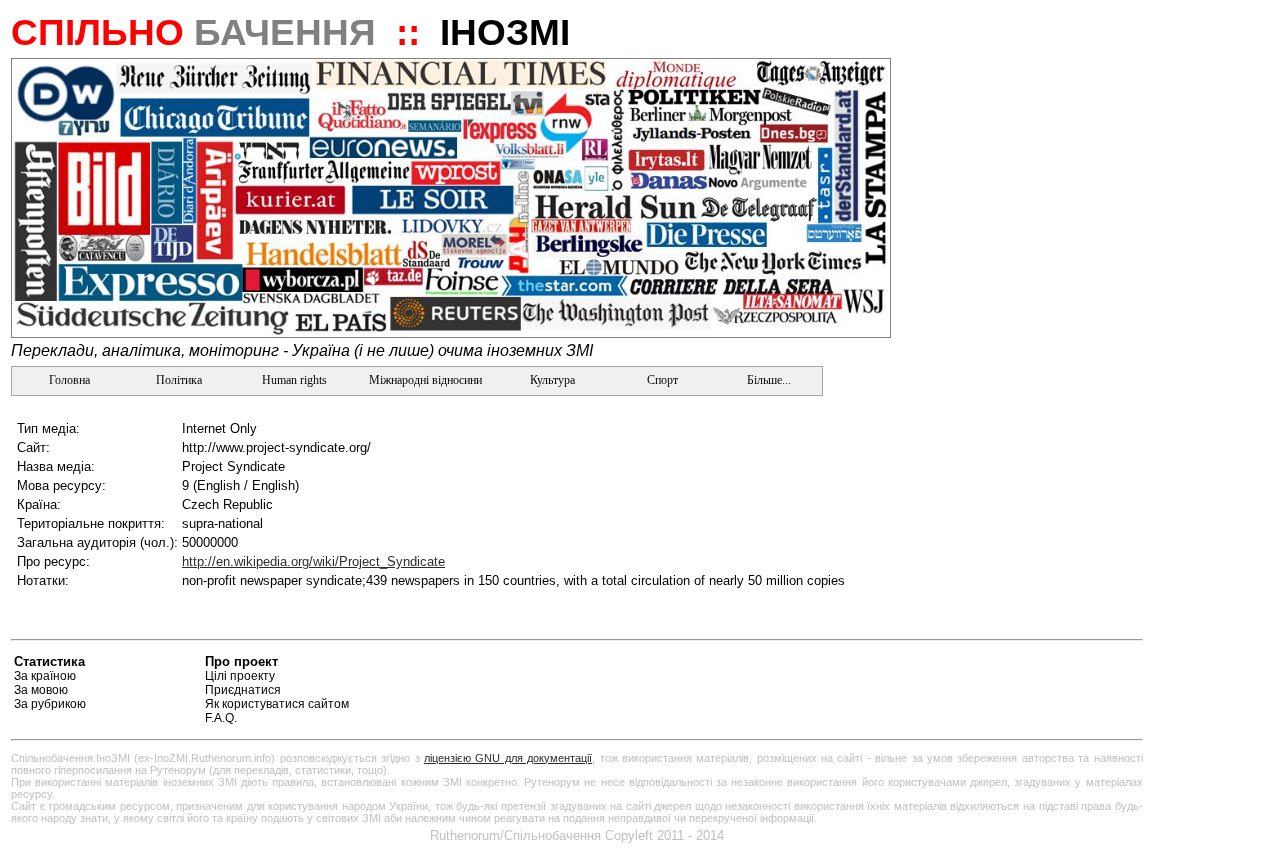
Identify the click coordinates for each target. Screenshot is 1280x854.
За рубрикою (50, 704)
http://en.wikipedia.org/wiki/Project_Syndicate (313, 561)
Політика (179, 380)
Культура (552, 380)
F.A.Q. (221, 718)
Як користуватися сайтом (277, 704)
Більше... (767, 380)
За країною (45, 676)
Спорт (661, 380)
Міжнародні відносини (425, 380)
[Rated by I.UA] (1096, 664)
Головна (68, 380)
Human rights (294, 380)
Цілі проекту (240, 676)
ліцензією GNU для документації (508, 758)
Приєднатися (243, 690)
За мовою (41, 690)
